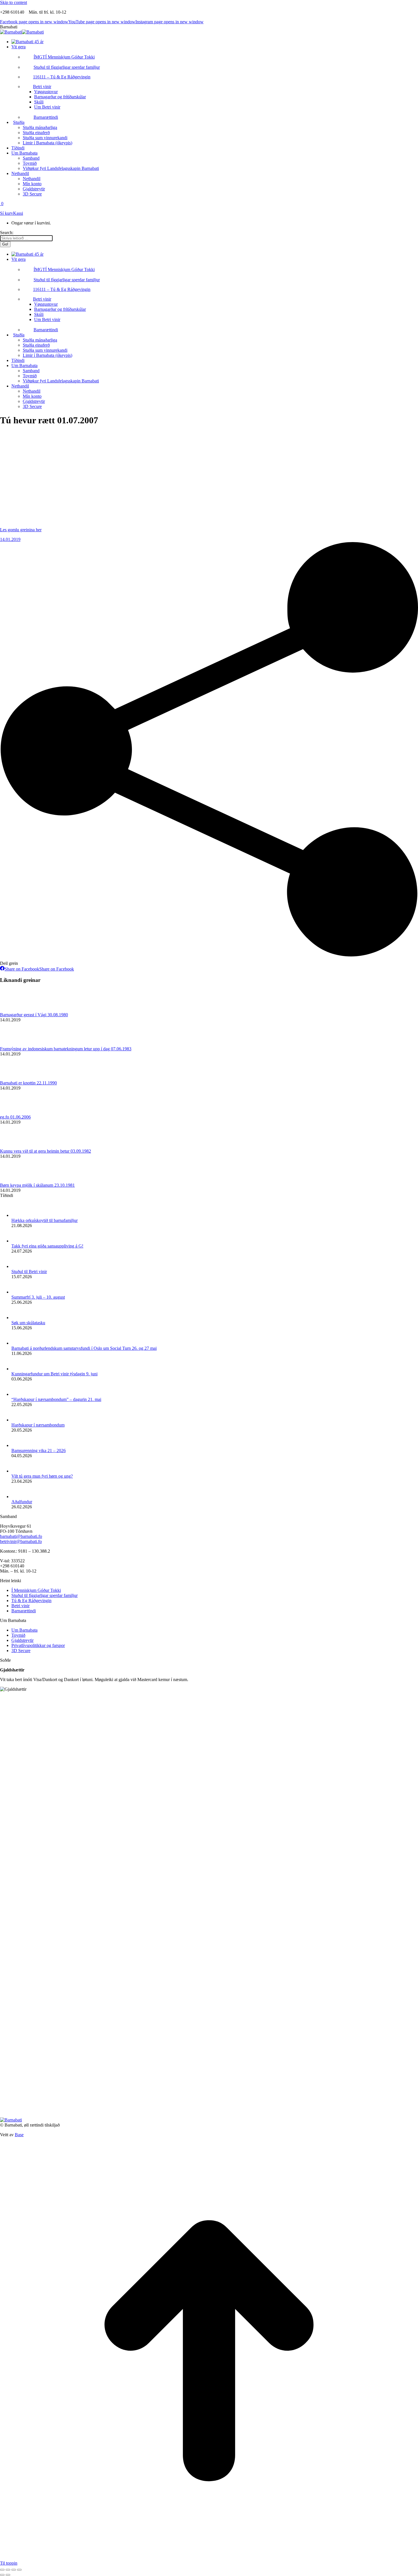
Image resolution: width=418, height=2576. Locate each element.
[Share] (8, 2570)
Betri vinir (20, 1606)
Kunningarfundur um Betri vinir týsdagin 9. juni (54, 1374)
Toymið (18, 1635)
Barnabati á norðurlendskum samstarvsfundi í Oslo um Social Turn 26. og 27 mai (84, 1348)
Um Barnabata (24, 1630)
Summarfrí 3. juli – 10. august (38, 1297)
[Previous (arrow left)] (2, 2575)
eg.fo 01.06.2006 (15, 1117)
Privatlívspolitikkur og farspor (38, 1645)
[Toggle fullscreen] (14, 2570)
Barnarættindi (24, 1611)
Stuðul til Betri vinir (29, 1272)
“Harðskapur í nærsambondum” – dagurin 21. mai (56, 1399)
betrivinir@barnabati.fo (21, 1541)
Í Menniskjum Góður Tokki (36, 1590)
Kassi (18, 213)
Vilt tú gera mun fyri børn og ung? (42, 1476)
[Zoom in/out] (19, 2570)
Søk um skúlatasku (28, 1323)
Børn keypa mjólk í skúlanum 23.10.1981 (37, 1185)
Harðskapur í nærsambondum (38, 1425)
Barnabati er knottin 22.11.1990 (28, 1083)
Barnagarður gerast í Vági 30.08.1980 (34, 1015)
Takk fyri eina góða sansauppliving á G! (47, 1246)
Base (19, 2135)
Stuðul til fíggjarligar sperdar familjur (45, 1595)
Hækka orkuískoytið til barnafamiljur (45, 1220)
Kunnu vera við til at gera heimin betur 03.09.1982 (45, 1151)
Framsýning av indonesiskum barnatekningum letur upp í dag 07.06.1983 (66, 1049)
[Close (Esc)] (2, 2570)
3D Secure (21, 1651)
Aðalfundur (22, 1502)
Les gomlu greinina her (21, 530)
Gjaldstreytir (22, 1640)
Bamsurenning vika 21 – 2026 (39, 1451)
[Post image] (16, 1010)
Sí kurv (7, 213)
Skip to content (14, 2)
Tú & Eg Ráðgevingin (31, 1601)
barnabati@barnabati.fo (21, 1536)
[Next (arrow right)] (8, 2575)
